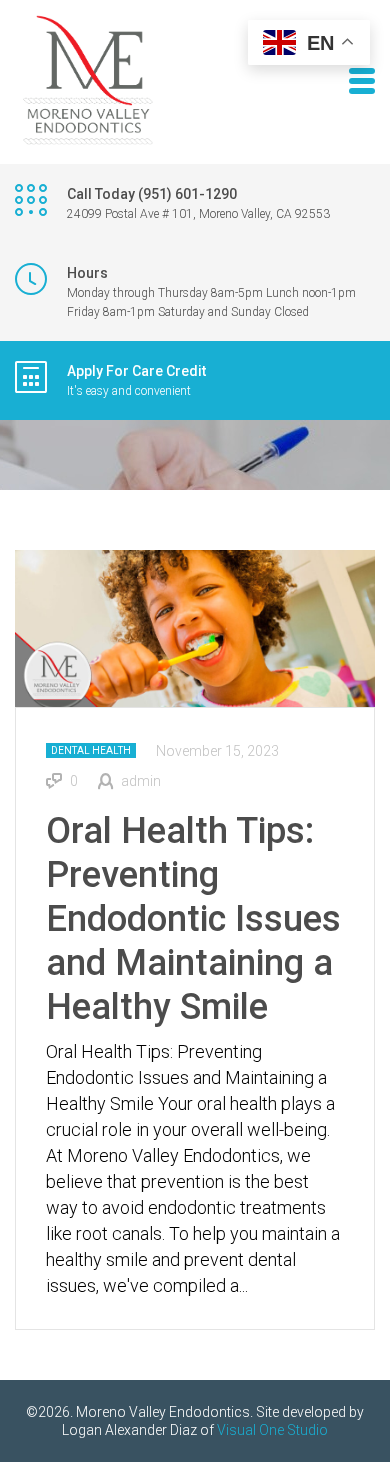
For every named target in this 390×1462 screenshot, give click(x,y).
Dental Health (91, 750)
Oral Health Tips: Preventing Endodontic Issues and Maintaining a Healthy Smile (193, 919)
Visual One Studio (272, 1430)
